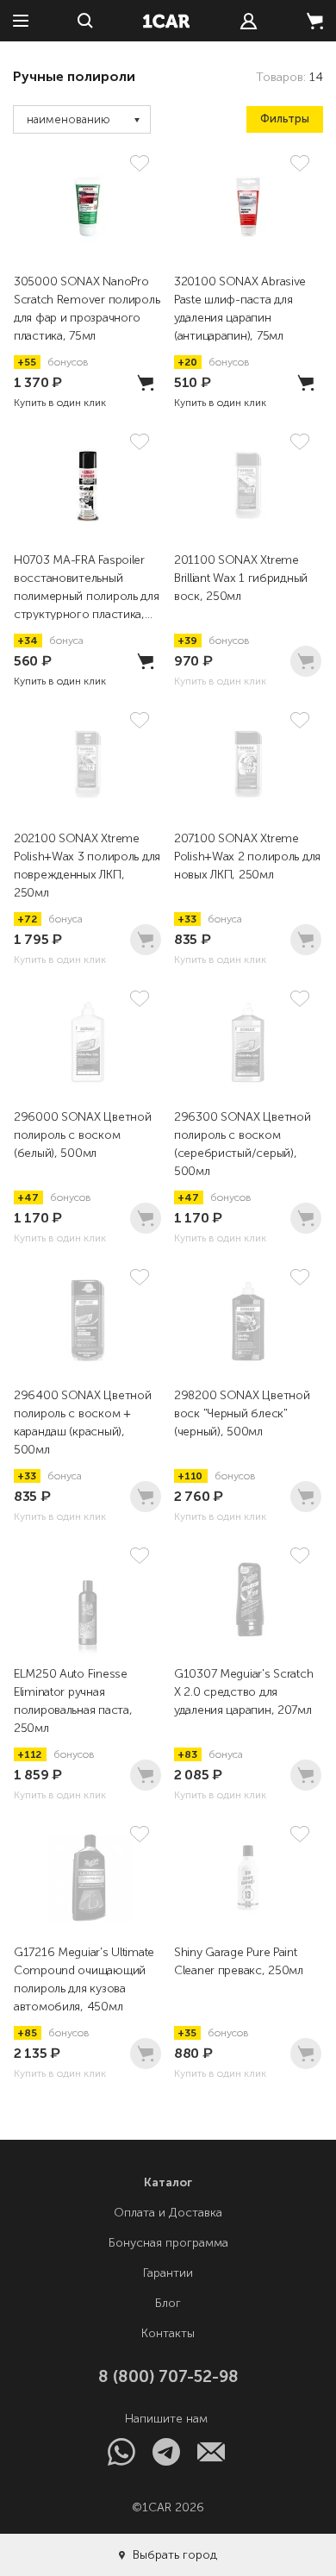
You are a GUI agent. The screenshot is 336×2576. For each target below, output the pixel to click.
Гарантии (168, 2273)
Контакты (168, 2333)
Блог (168, 2303)
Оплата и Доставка (168, 2213)
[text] (249, 21)
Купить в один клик (60, 403)
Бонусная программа (168, 2243)
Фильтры (285, 119)
